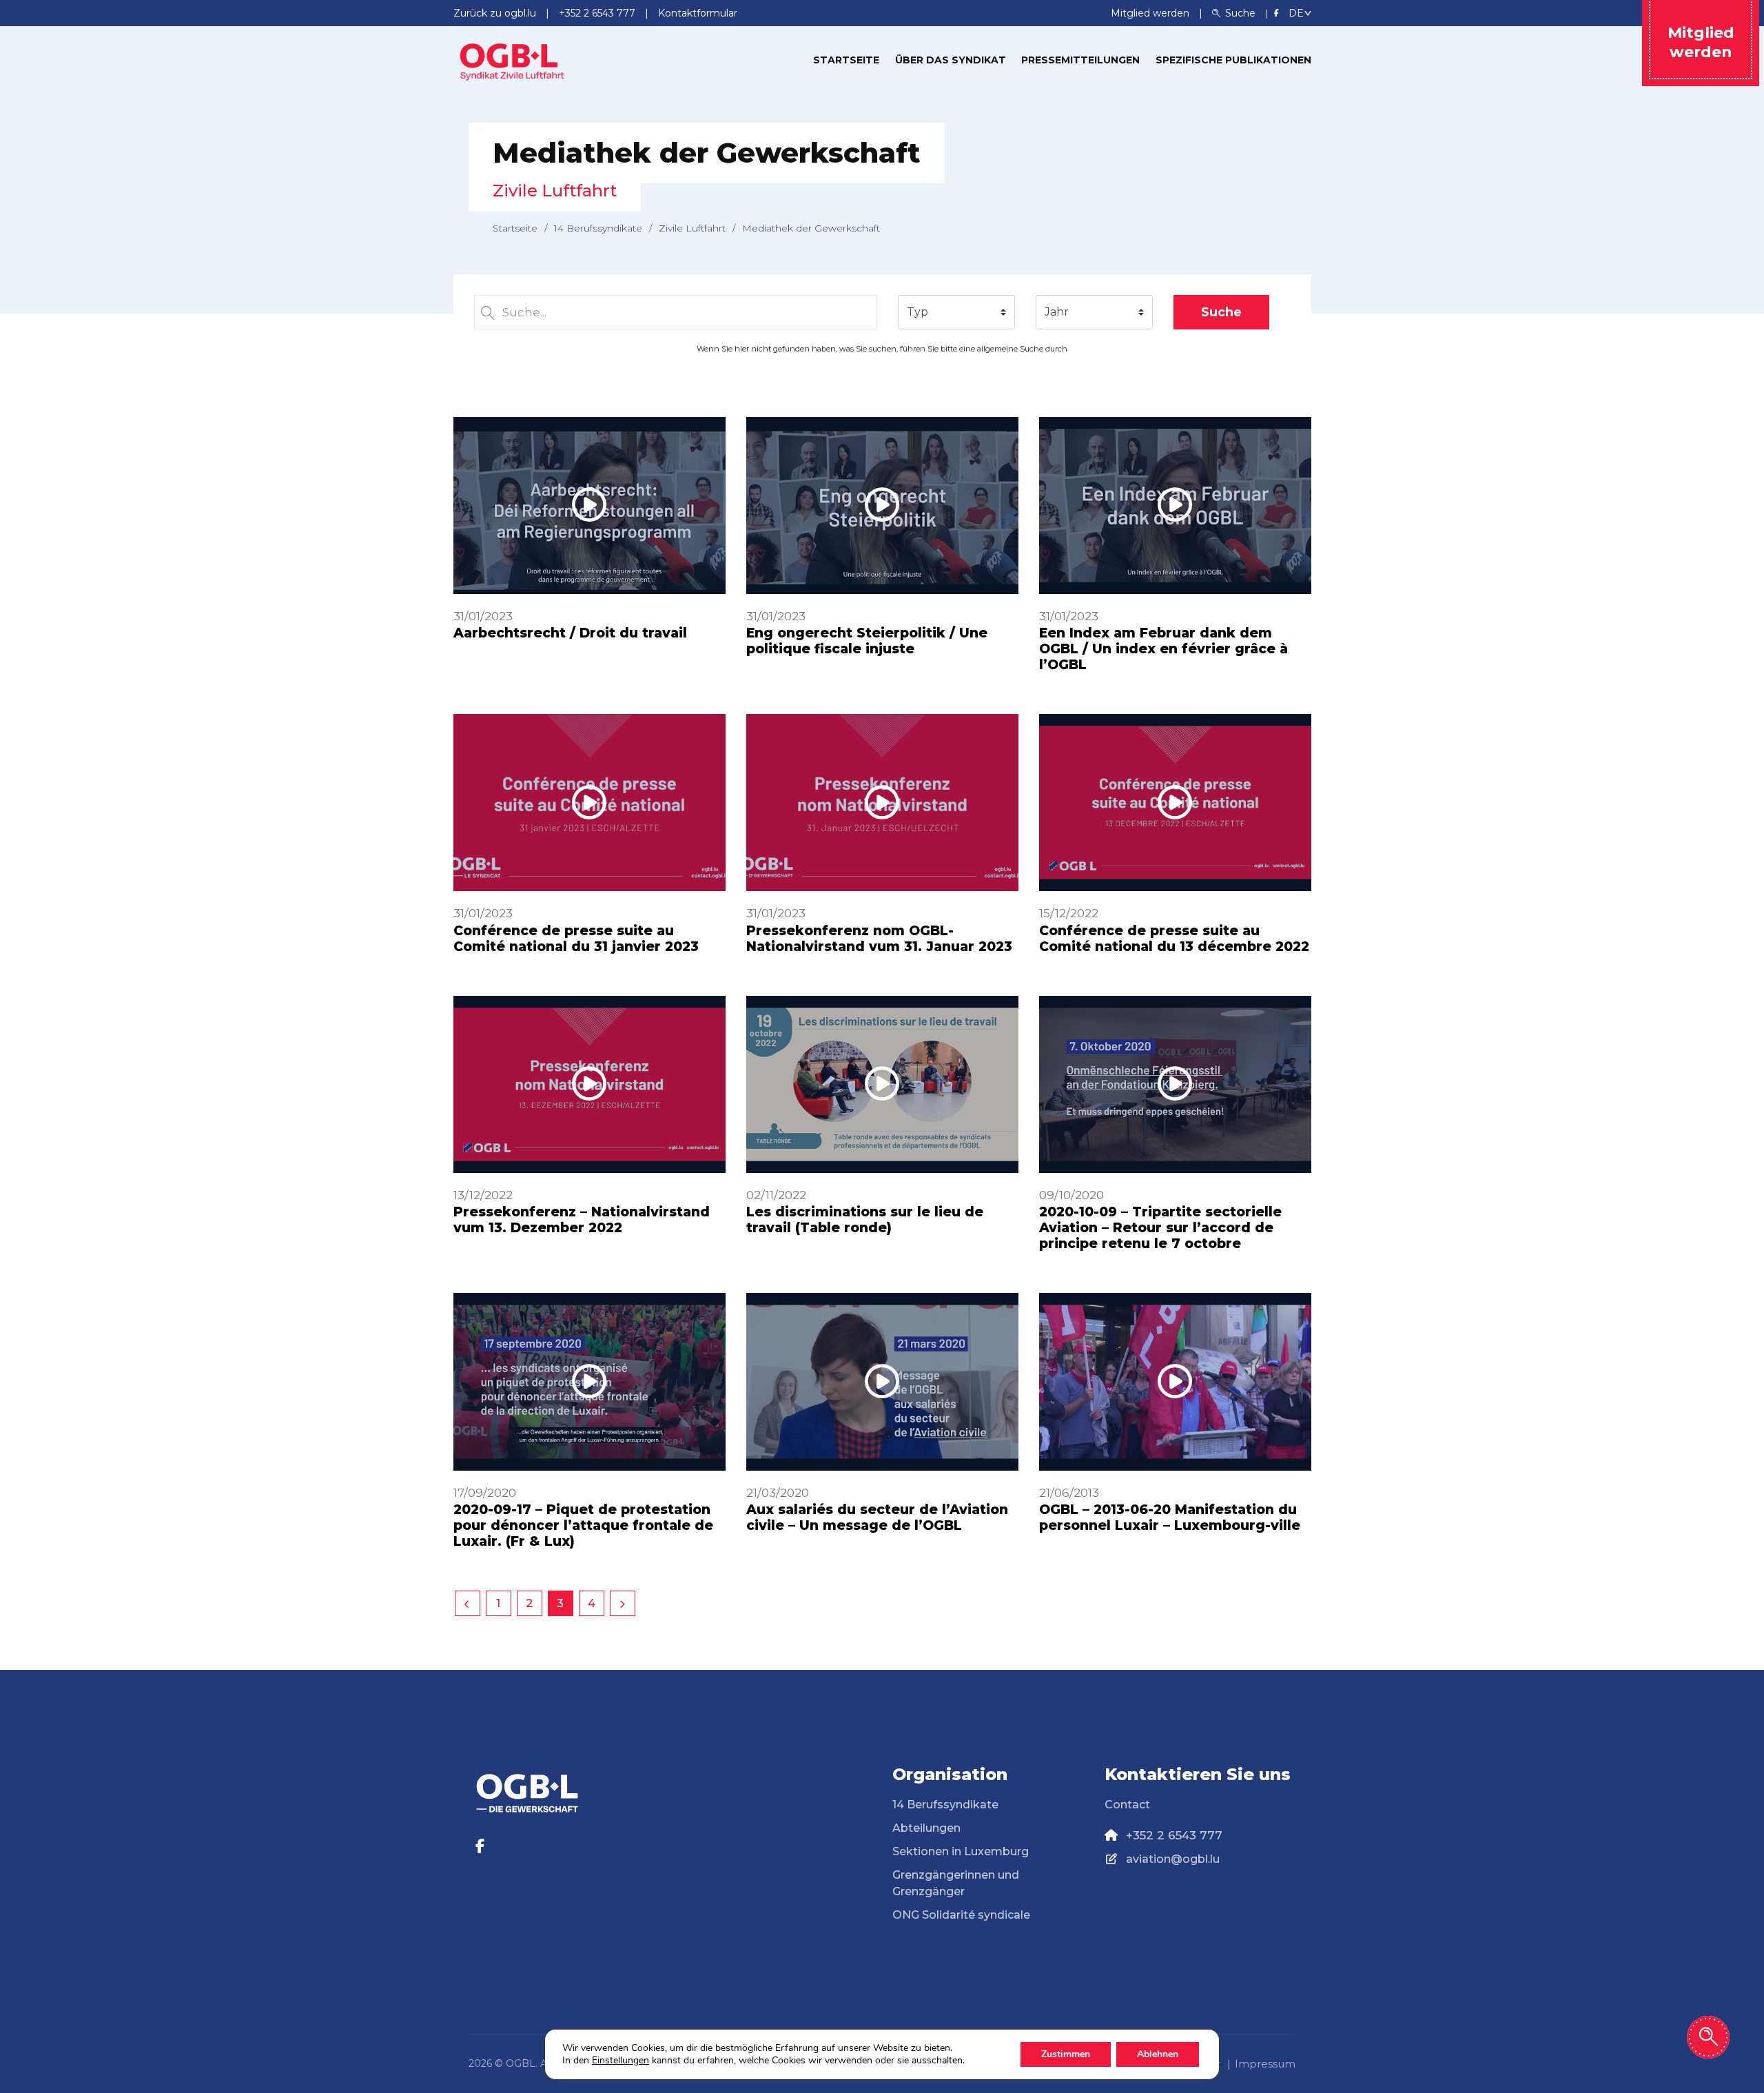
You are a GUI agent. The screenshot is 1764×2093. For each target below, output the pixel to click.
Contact (1127, 1805)
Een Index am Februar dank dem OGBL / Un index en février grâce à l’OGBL (1163, 649)
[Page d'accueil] (512, 59)
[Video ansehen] (589, 506)
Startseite (846, 60)
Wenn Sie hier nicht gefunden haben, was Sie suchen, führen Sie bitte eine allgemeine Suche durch (882, 349)
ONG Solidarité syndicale (961, 1915)
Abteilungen (926, 1828)
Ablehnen (1158, 2054)
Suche (1221, 312)
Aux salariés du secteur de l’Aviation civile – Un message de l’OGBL (877, 1518)
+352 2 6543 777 (1174, 1835)
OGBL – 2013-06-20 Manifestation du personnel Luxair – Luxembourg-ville (1170, 1518)
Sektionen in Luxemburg (961, 1851)
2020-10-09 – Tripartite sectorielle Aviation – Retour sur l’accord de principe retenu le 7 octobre (1160, 1228)
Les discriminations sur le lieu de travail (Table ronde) (865, 1220)
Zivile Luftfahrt (692, 228)
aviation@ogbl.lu (1173, 1859)
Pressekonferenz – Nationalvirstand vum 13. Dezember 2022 (582, 1220)
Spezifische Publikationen (1233, 60)
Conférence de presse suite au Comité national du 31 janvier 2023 (576, 939)
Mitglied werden (1151, 13)
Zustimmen (1066, 2054)
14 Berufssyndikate (598, 228)
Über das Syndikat (951, 60)
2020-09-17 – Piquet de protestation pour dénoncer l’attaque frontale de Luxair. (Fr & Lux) (583, 1525)
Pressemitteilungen (1080, 60)
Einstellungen (621, 2061)
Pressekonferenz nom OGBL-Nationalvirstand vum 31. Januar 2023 (879, 939)
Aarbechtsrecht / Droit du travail (570, 633)
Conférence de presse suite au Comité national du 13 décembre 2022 (1174, 939)
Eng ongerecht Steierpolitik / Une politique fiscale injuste (867, 641)
